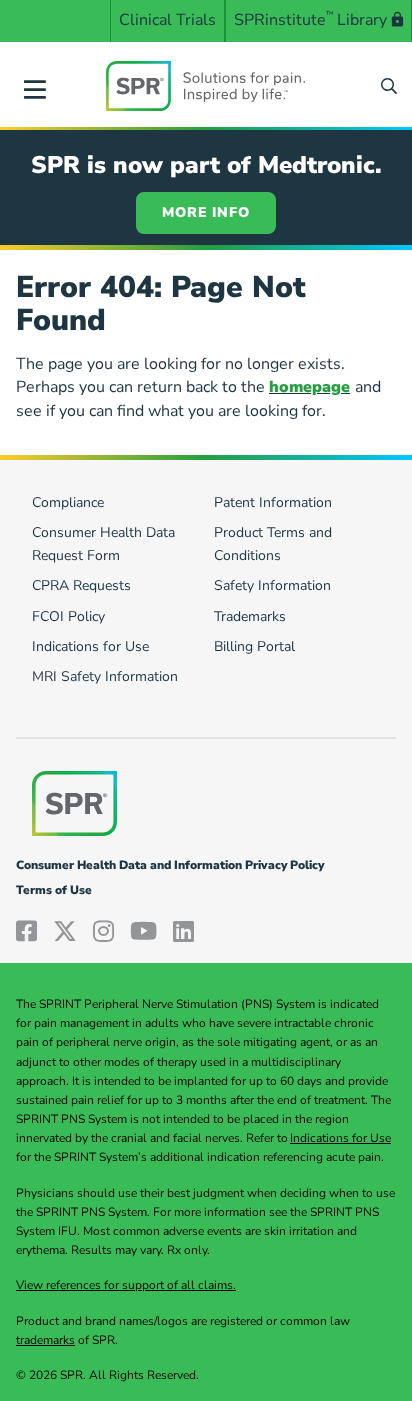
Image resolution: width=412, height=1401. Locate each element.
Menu (35, 86)
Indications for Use (340, 1138)
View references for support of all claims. (126, 1285)
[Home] (206, 86)
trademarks (45, 1340)
